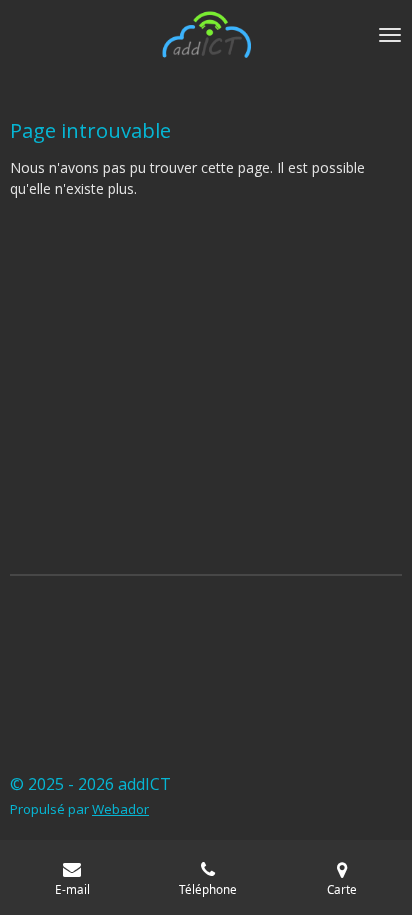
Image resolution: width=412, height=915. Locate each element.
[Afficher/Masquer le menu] (390, 35)
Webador (120, 809)
